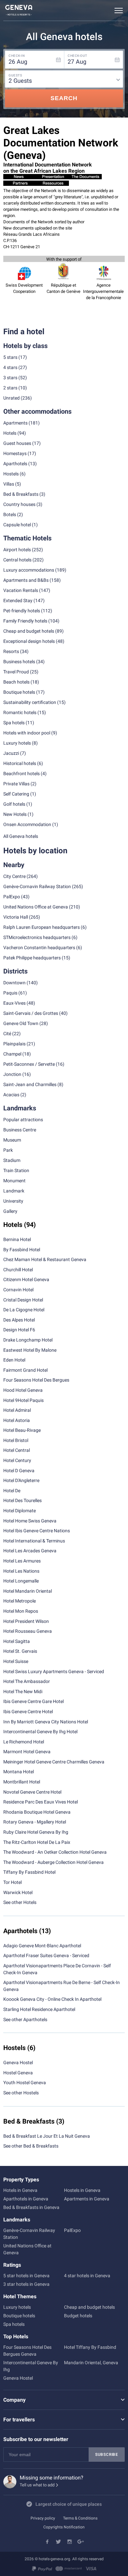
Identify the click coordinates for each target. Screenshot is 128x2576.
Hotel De (12, 1491)
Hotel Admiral (17, 1410)
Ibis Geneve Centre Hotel (28, 1712)
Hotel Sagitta (17, 1641)
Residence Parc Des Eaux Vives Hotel (41, 1802)
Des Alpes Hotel (19, 1320)
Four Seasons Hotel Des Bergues (36, 1380)
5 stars (10, 357)
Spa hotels (14, 2324)
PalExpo (12, 897)
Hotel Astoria (17, 1420)
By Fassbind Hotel (22, 1250)
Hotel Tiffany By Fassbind (90, 2347)
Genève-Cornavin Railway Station (37, 886)
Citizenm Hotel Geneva (26, 1279)
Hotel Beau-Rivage (22, 1430)
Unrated (11, 398)
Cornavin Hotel (18, 1290)
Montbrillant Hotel (22, 1782)
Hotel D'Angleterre (21, 1480)
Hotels (10, 433)
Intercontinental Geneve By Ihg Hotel (40, 1732)
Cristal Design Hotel (23, 1300)
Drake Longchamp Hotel (28, 1340)
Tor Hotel (12, 1882)
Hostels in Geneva (82, 2190)
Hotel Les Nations (21, 1571)
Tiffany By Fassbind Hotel (29, 1872)
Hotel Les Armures (22, 1561)
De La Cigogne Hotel (24, 1310)
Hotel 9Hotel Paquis (23, 1400)
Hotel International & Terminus (34, 1541)
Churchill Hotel (18, 1270)
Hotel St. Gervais (20, 1651)
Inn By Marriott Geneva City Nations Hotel (46, 1722)
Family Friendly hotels (25, 621)
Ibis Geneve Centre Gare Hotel (33, 1701)
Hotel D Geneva (19, 1471)
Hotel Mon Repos (21, 1611)
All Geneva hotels (21, 836)
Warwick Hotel (18, 1892)
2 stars (10, 388)
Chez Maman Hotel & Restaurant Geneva (45, 1259)
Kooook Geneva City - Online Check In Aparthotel (52, 1999)
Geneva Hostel (18, 2063)
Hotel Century (17, 1460)
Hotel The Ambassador (27, 1681)
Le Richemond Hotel (24, 1742)
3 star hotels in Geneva (26, 2284)
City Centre (14, 876)
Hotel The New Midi (23, 1692)
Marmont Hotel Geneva (27, 1752)
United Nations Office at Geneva (36, 907)
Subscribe (107, 2455)
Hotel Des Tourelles (22, 1500)
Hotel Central (17, 1450)
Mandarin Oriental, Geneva (91, 2363)
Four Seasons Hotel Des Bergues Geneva (27, 2351)
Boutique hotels (19, 2316)
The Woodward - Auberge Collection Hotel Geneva (53, 1862)
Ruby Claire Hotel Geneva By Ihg (36, 1832)
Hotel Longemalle (21, 1581)
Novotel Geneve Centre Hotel (32, 1792)
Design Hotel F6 (19, 1330)
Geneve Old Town (21, 1023)
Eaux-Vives (14, 1003)
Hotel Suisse (16, 1661)
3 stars (10, 378)
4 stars (10, 367)
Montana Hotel (19, 1772)
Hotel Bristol (16, 1440)
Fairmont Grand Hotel (25, 1370)
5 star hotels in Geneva (26, 2276)
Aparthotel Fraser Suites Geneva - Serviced (46, 1955)
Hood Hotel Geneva (23, 1390)
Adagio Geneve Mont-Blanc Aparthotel (42, 1946)
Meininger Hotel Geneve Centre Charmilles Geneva (54, 1762)
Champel (12, 1054)
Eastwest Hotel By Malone (30, 1350)
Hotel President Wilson (26, 1621)
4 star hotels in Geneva (87, 2276)
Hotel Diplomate (20, 1511)
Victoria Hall (16, 917)
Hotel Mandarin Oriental (28, 1591)
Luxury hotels (17, 2307)
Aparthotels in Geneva (26, 2199)
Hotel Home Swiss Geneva (30, 1521)
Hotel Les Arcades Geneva (30, 1551)
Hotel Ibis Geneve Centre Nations (37, 1531)
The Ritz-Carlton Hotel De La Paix (37, 1842)
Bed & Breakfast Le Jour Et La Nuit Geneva (47, 2136)
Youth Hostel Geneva (25, 2083)
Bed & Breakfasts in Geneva (31, 2207)
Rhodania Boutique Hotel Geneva (37, 1812)
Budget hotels (78, 2316)
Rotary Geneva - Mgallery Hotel (35, 1822)
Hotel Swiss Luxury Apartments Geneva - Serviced (54, 1671)
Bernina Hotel (17, 1239)
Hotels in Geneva (20, 2190)
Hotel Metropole (20, 1601)
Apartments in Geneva (87, 2199)
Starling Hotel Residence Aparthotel (39, 2009)
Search (64, 98)
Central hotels (17, 560)
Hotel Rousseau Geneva (28, 1631)
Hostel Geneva (18, 2073)
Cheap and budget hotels (29, 631)
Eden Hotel (14, 1360)
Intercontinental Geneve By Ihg (31, 2366)
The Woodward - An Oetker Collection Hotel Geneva (55, 1852)
